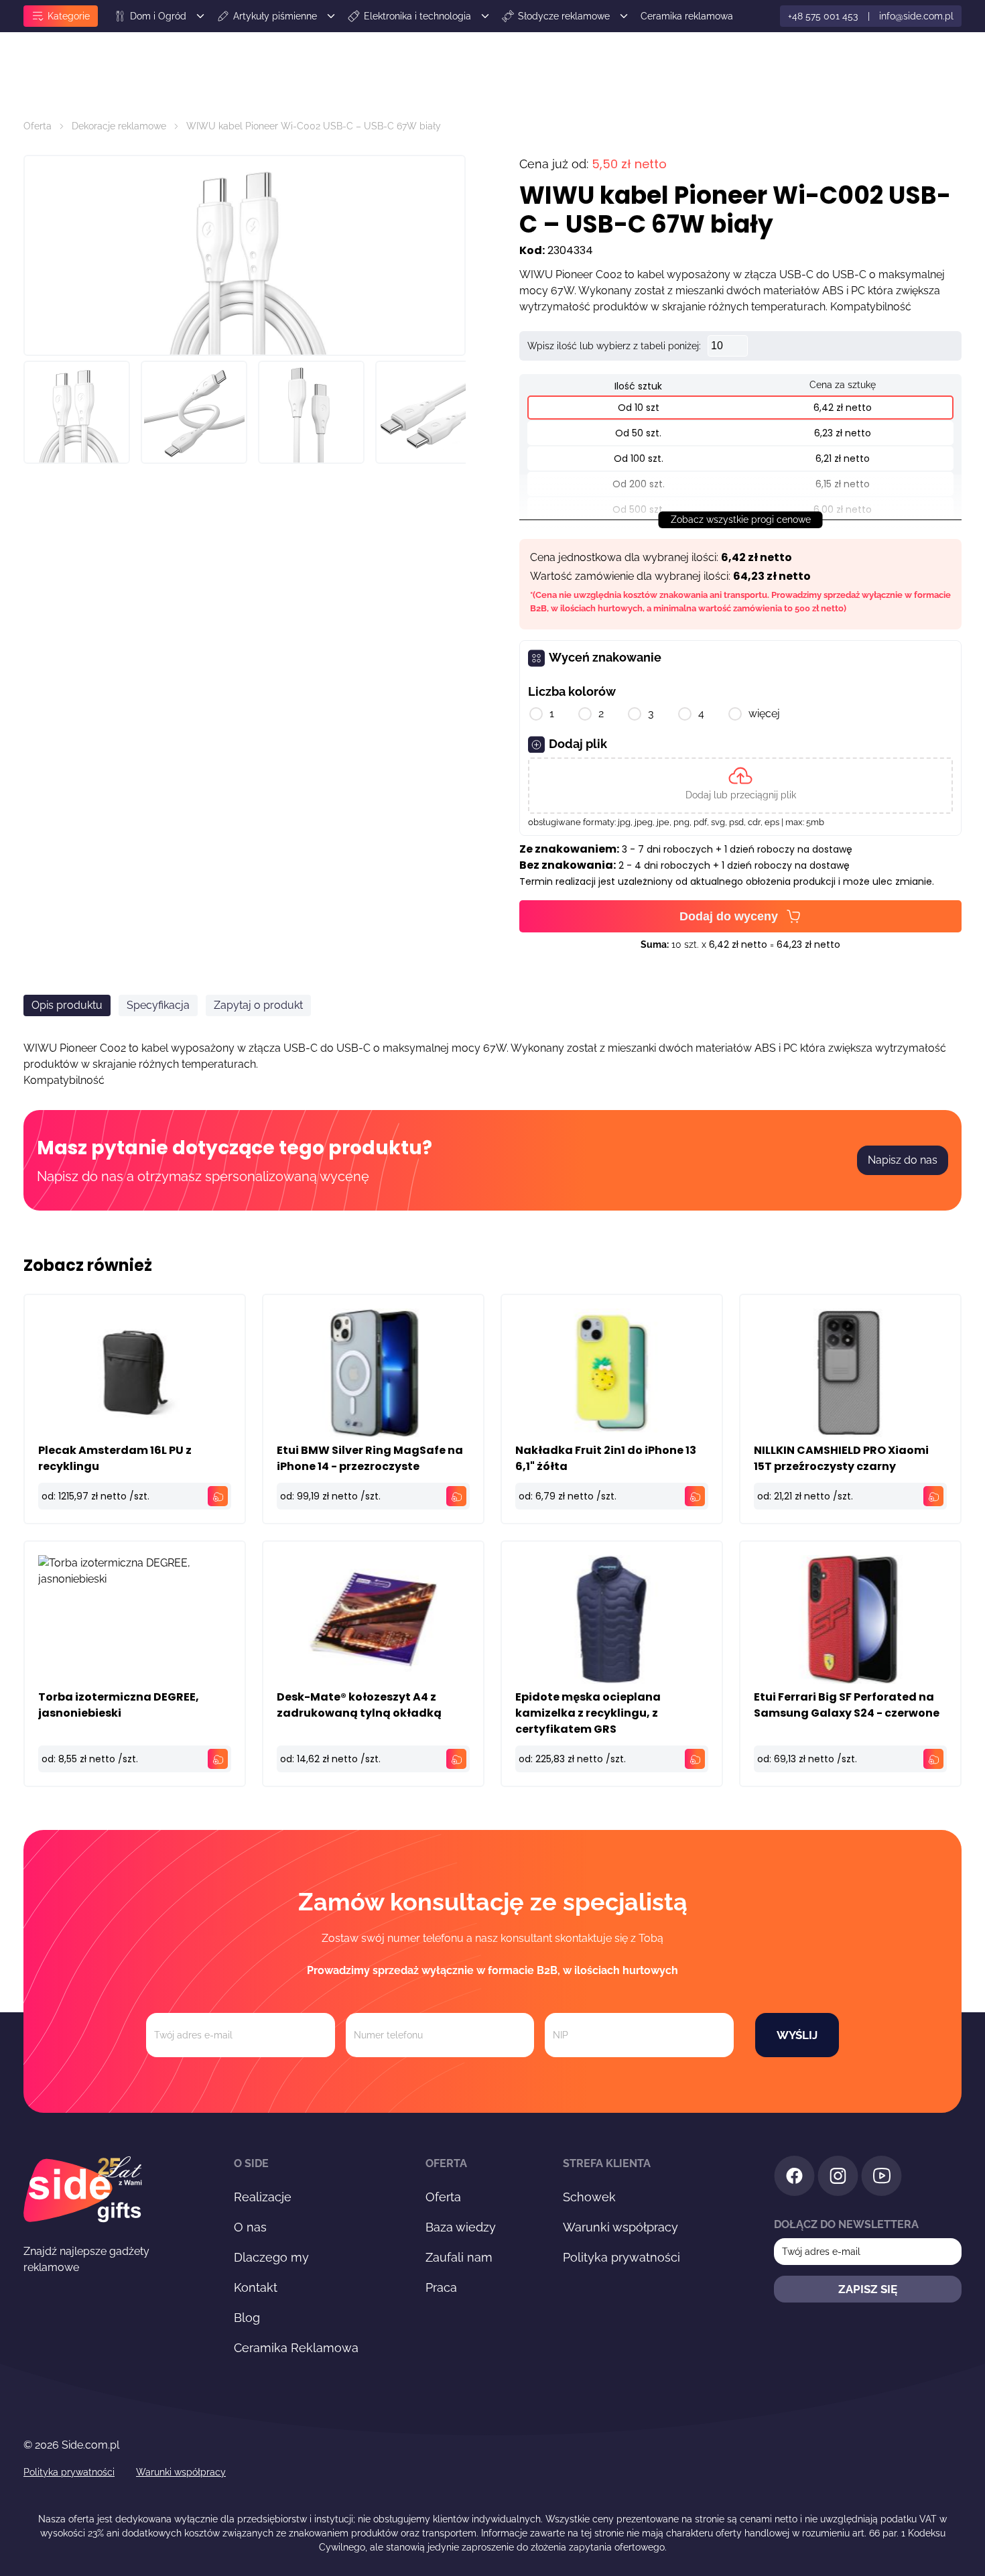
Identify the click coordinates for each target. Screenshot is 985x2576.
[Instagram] (838, 2178)
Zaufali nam (459, 2257)
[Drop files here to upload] (740, 786)
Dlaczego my (271, 2257)
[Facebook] (794, 2178)
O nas (250, 2227)
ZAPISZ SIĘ (868, 2289)
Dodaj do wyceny (729, 916)
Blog (247, 2318)
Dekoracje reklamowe (119, 126)
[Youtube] (881, 2178)
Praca (441, 2287)
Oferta (38, 126)
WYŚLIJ (797, 2035)
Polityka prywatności (621, 2257)
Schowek (589, 2197)
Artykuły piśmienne (275, 16)
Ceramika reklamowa (687, 16)
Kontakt (256, 2287)
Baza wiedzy (461, 2227)
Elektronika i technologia (417, 16)
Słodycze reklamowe (564, 16)
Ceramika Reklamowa (296, 2348)
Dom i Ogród (158, 16)
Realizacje (263, 2197)
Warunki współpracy (620, 2227)
